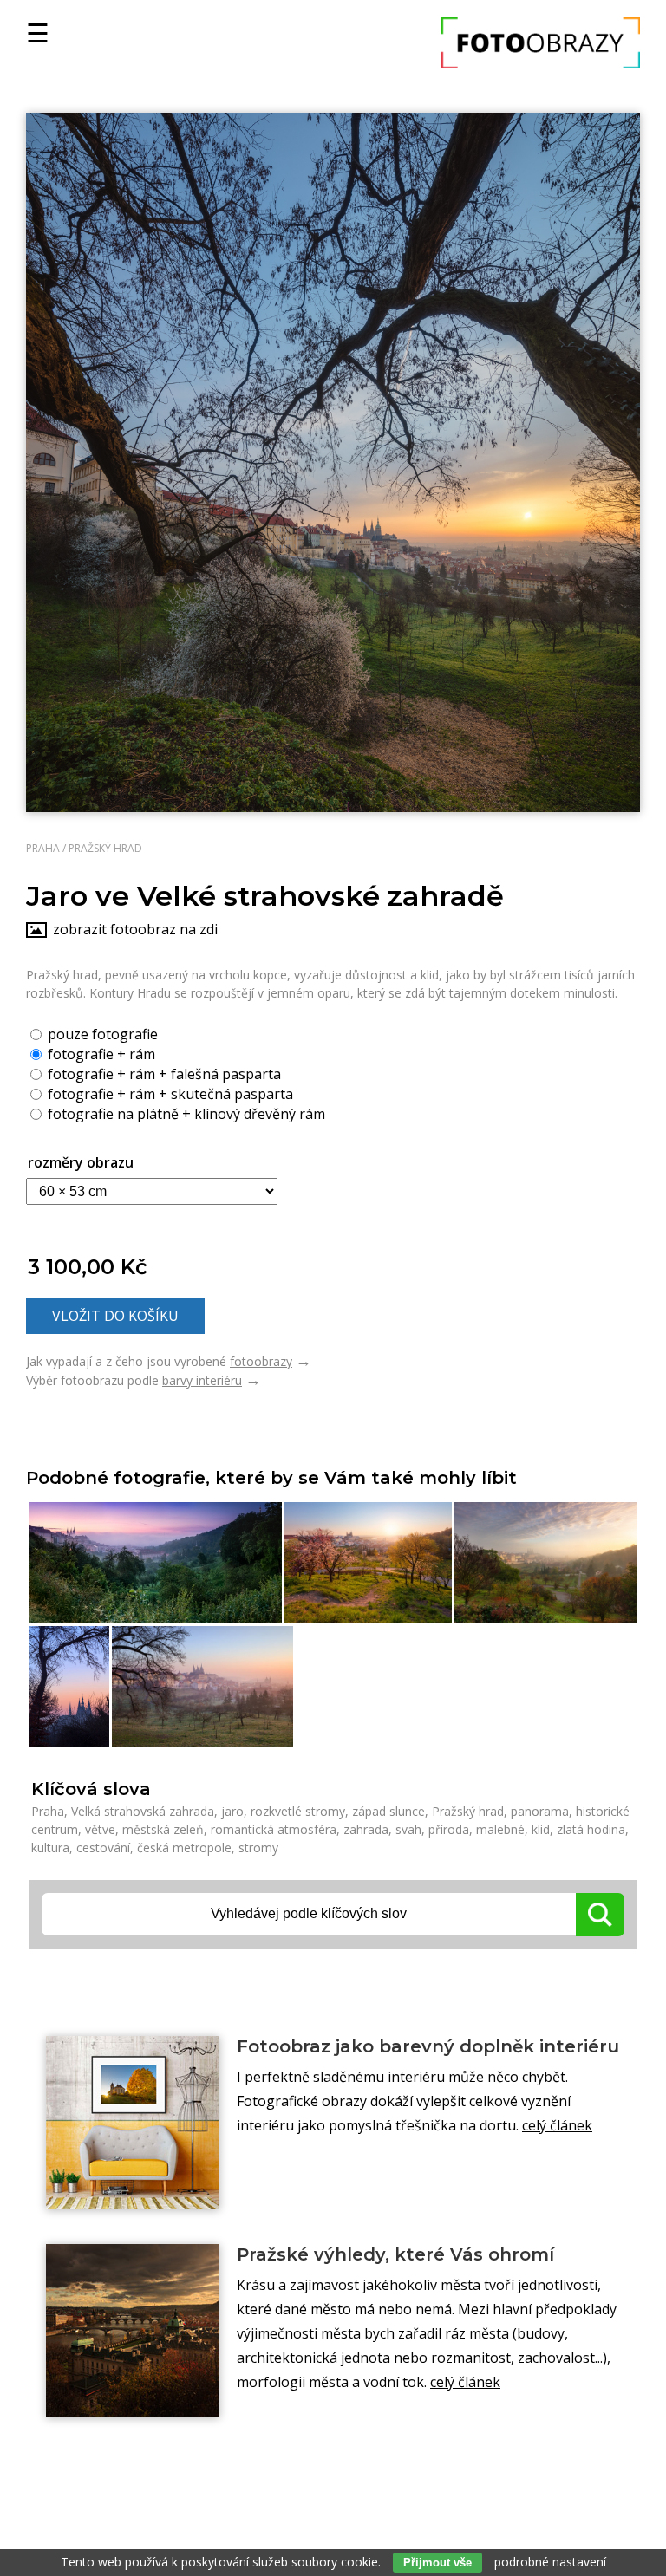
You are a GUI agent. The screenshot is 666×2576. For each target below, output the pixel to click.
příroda (449, 1829)
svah (408, 1829)
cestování (103, 1847)
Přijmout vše (437, 2563)
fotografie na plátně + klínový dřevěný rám (185, 1113)
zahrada (366, 1829)
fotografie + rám (100, 1053)
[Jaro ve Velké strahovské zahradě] (333, 462)
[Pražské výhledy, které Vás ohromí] (133, 2331)
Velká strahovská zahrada (143, 1811)
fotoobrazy (261, 1361)
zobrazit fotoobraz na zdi (135, 929)
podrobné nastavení (550, 2562)
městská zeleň (163, 1829)
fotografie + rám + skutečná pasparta (169, 1093)
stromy (258, 1847)
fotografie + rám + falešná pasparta (163, 1073)
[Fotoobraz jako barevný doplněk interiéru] (133, 2123)
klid (541, 1829)
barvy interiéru (202, 1380)
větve (100, 1829)
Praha (43, 848)
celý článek (557, 2125)
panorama (540, 1811)
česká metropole (184, 1847)
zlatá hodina (591, 1829)
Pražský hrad (105, 848)
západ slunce (388, 1811)
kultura (50, 1847)
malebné (500, 1829)
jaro (232, 1811)
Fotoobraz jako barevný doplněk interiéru (428, 2046)
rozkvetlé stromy (298, 1811)
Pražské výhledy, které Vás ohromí (395, 2254)
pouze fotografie (101, 1033)
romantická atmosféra (274, 1829)
